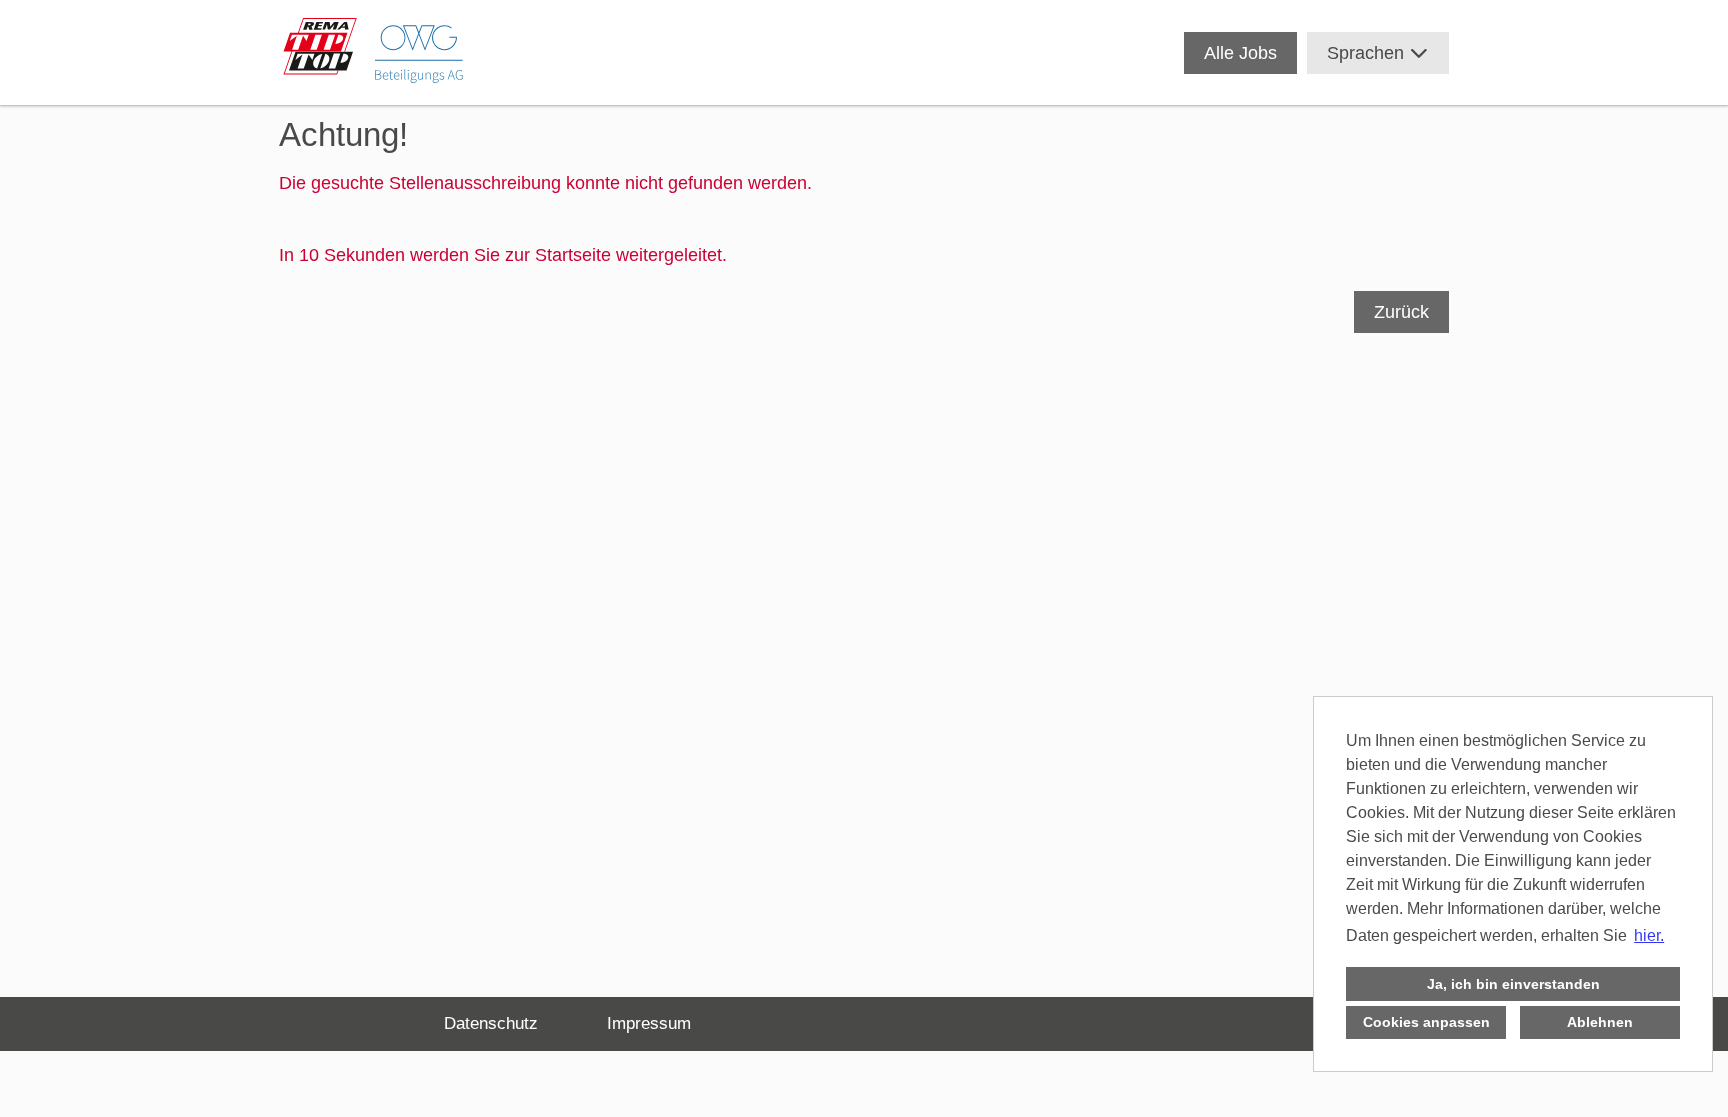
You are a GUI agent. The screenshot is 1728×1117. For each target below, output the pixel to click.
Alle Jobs (1240, 53)
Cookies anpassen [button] (1426, 1022)
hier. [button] (1649, 935)
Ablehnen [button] (1600, 1022)
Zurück (1401, 312)
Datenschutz (491, 1023)
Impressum (649, 1023)
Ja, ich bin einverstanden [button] (1513, 984)
